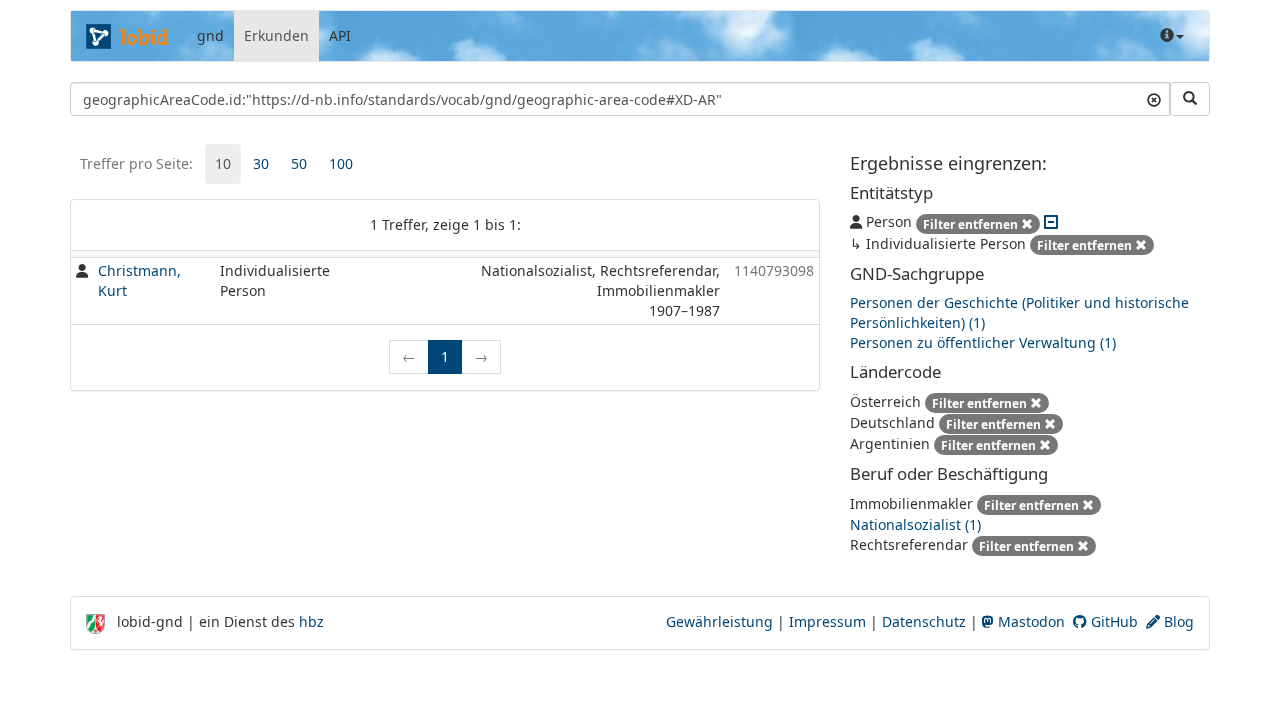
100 (341, 163)
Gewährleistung (719, 621)
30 (261, 163)
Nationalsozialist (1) (915, 524)
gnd (210, 35)
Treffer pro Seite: (136, 163)
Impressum (827, 621)
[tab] (223, 164)
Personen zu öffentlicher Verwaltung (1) (983, 342)
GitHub (1112, 621)
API (340, 35)
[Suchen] (1190, 99)
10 (223, 163)
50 (299, 163)
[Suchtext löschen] (1154, 99)
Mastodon (1029, 621)
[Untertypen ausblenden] (1051, 221)
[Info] (1172, 36)
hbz (311, 621)
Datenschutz (924, 621)
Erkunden (276, 35)
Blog (1177, 621)
